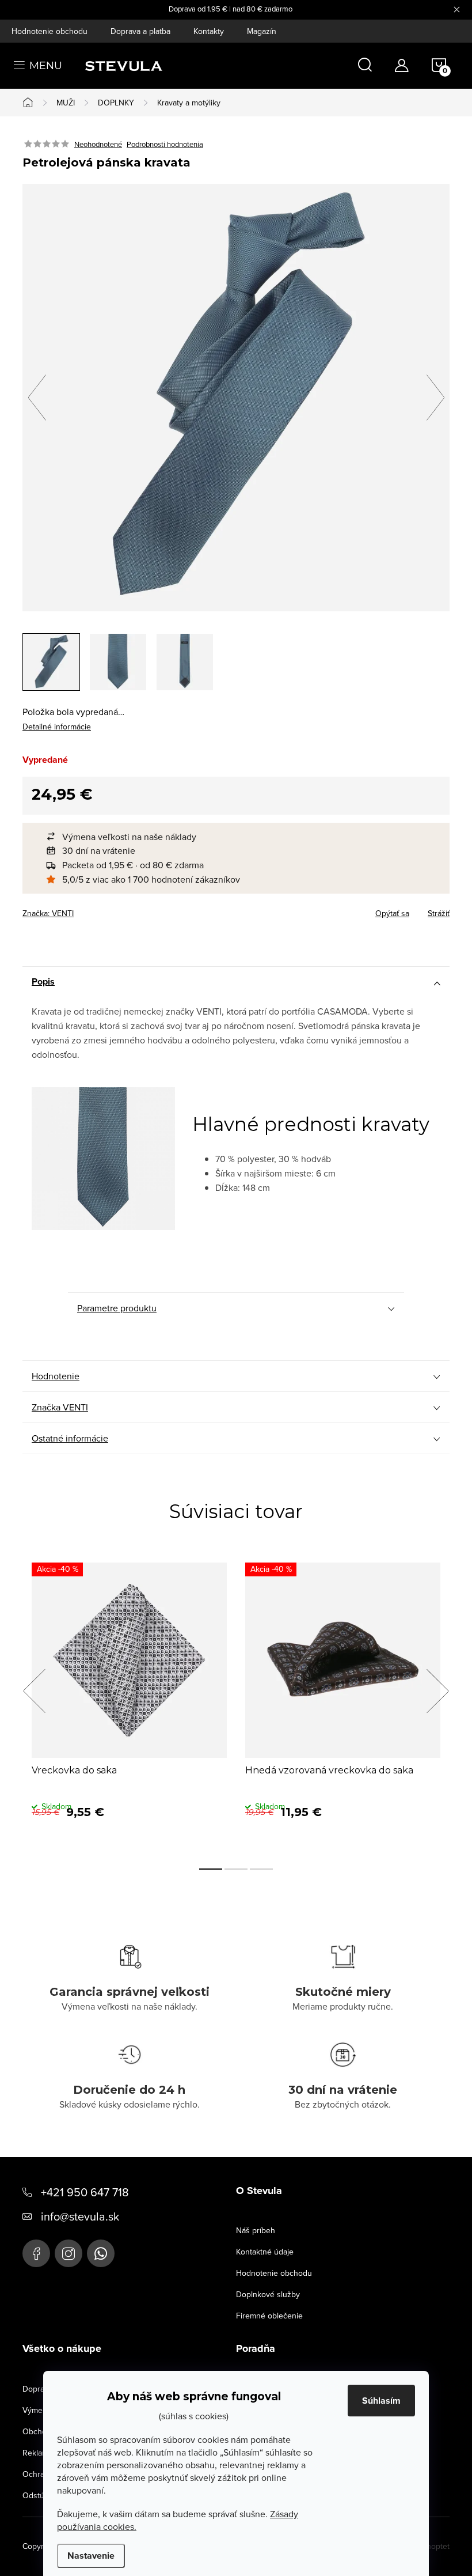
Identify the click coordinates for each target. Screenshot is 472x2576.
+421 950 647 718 (85, 2192)
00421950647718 (101, 2253)
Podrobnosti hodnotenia (165, 144)
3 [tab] (261, 1869)
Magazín (262, 31)
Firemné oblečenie (269, 2316)
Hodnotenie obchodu (50, 31)
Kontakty (209, 31)
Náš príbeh (256, 2230)
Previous (34, 1691)
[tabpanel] (129, 1704)
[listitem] (242, 837)
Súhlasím (381, 2401)
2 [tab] (236, 1869)
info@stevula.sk (80, 2216)
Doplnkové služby (268, 2294)
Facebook (36, 2253)
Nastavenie (91, 2556)
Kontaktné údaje (265, 2252)
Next (437, 1691)
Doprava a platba (140, 31)
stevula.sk (68, 2253)
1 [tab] (211, 1869)
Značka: (48, 913)
